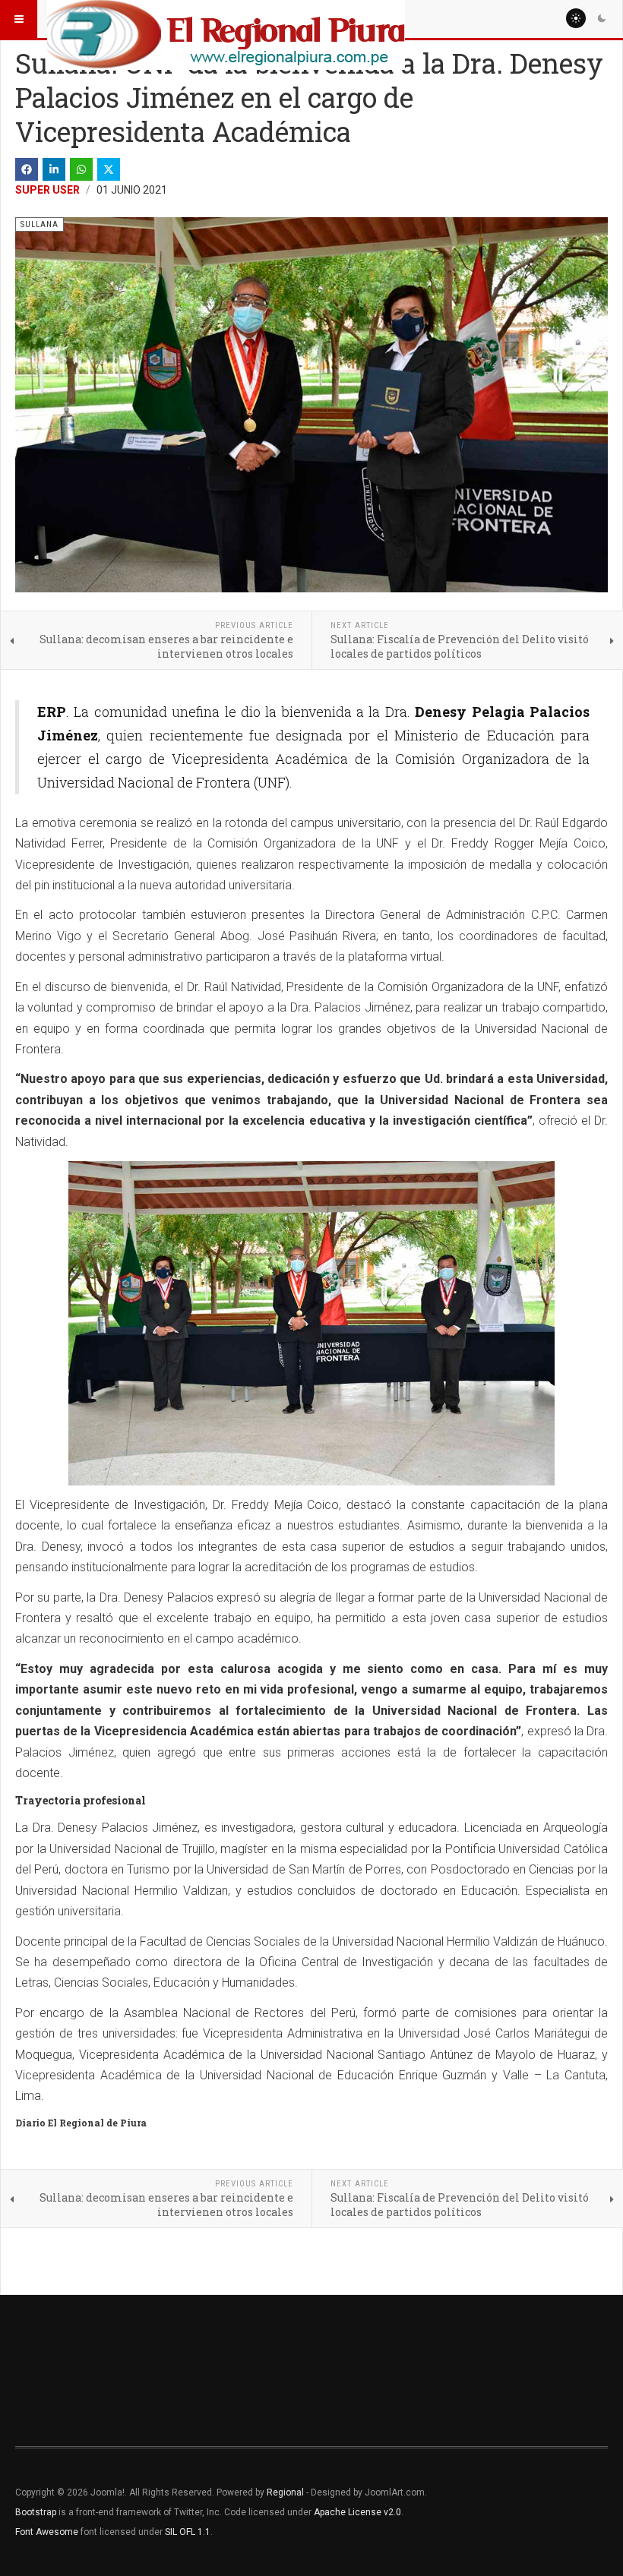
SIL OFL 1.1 (188, 2532)
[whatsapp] (81, 169)
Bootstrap (36, 2512)
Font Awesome (47, 2532)
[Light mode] (576, 18)
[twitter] (109, 169)
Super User (47, 190)
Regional (285, 2492)
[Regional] (226, 19)
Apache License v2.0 (357, 2512)
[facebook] (27, 169)
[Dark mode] (602, 18)
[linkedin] (54, 169)
